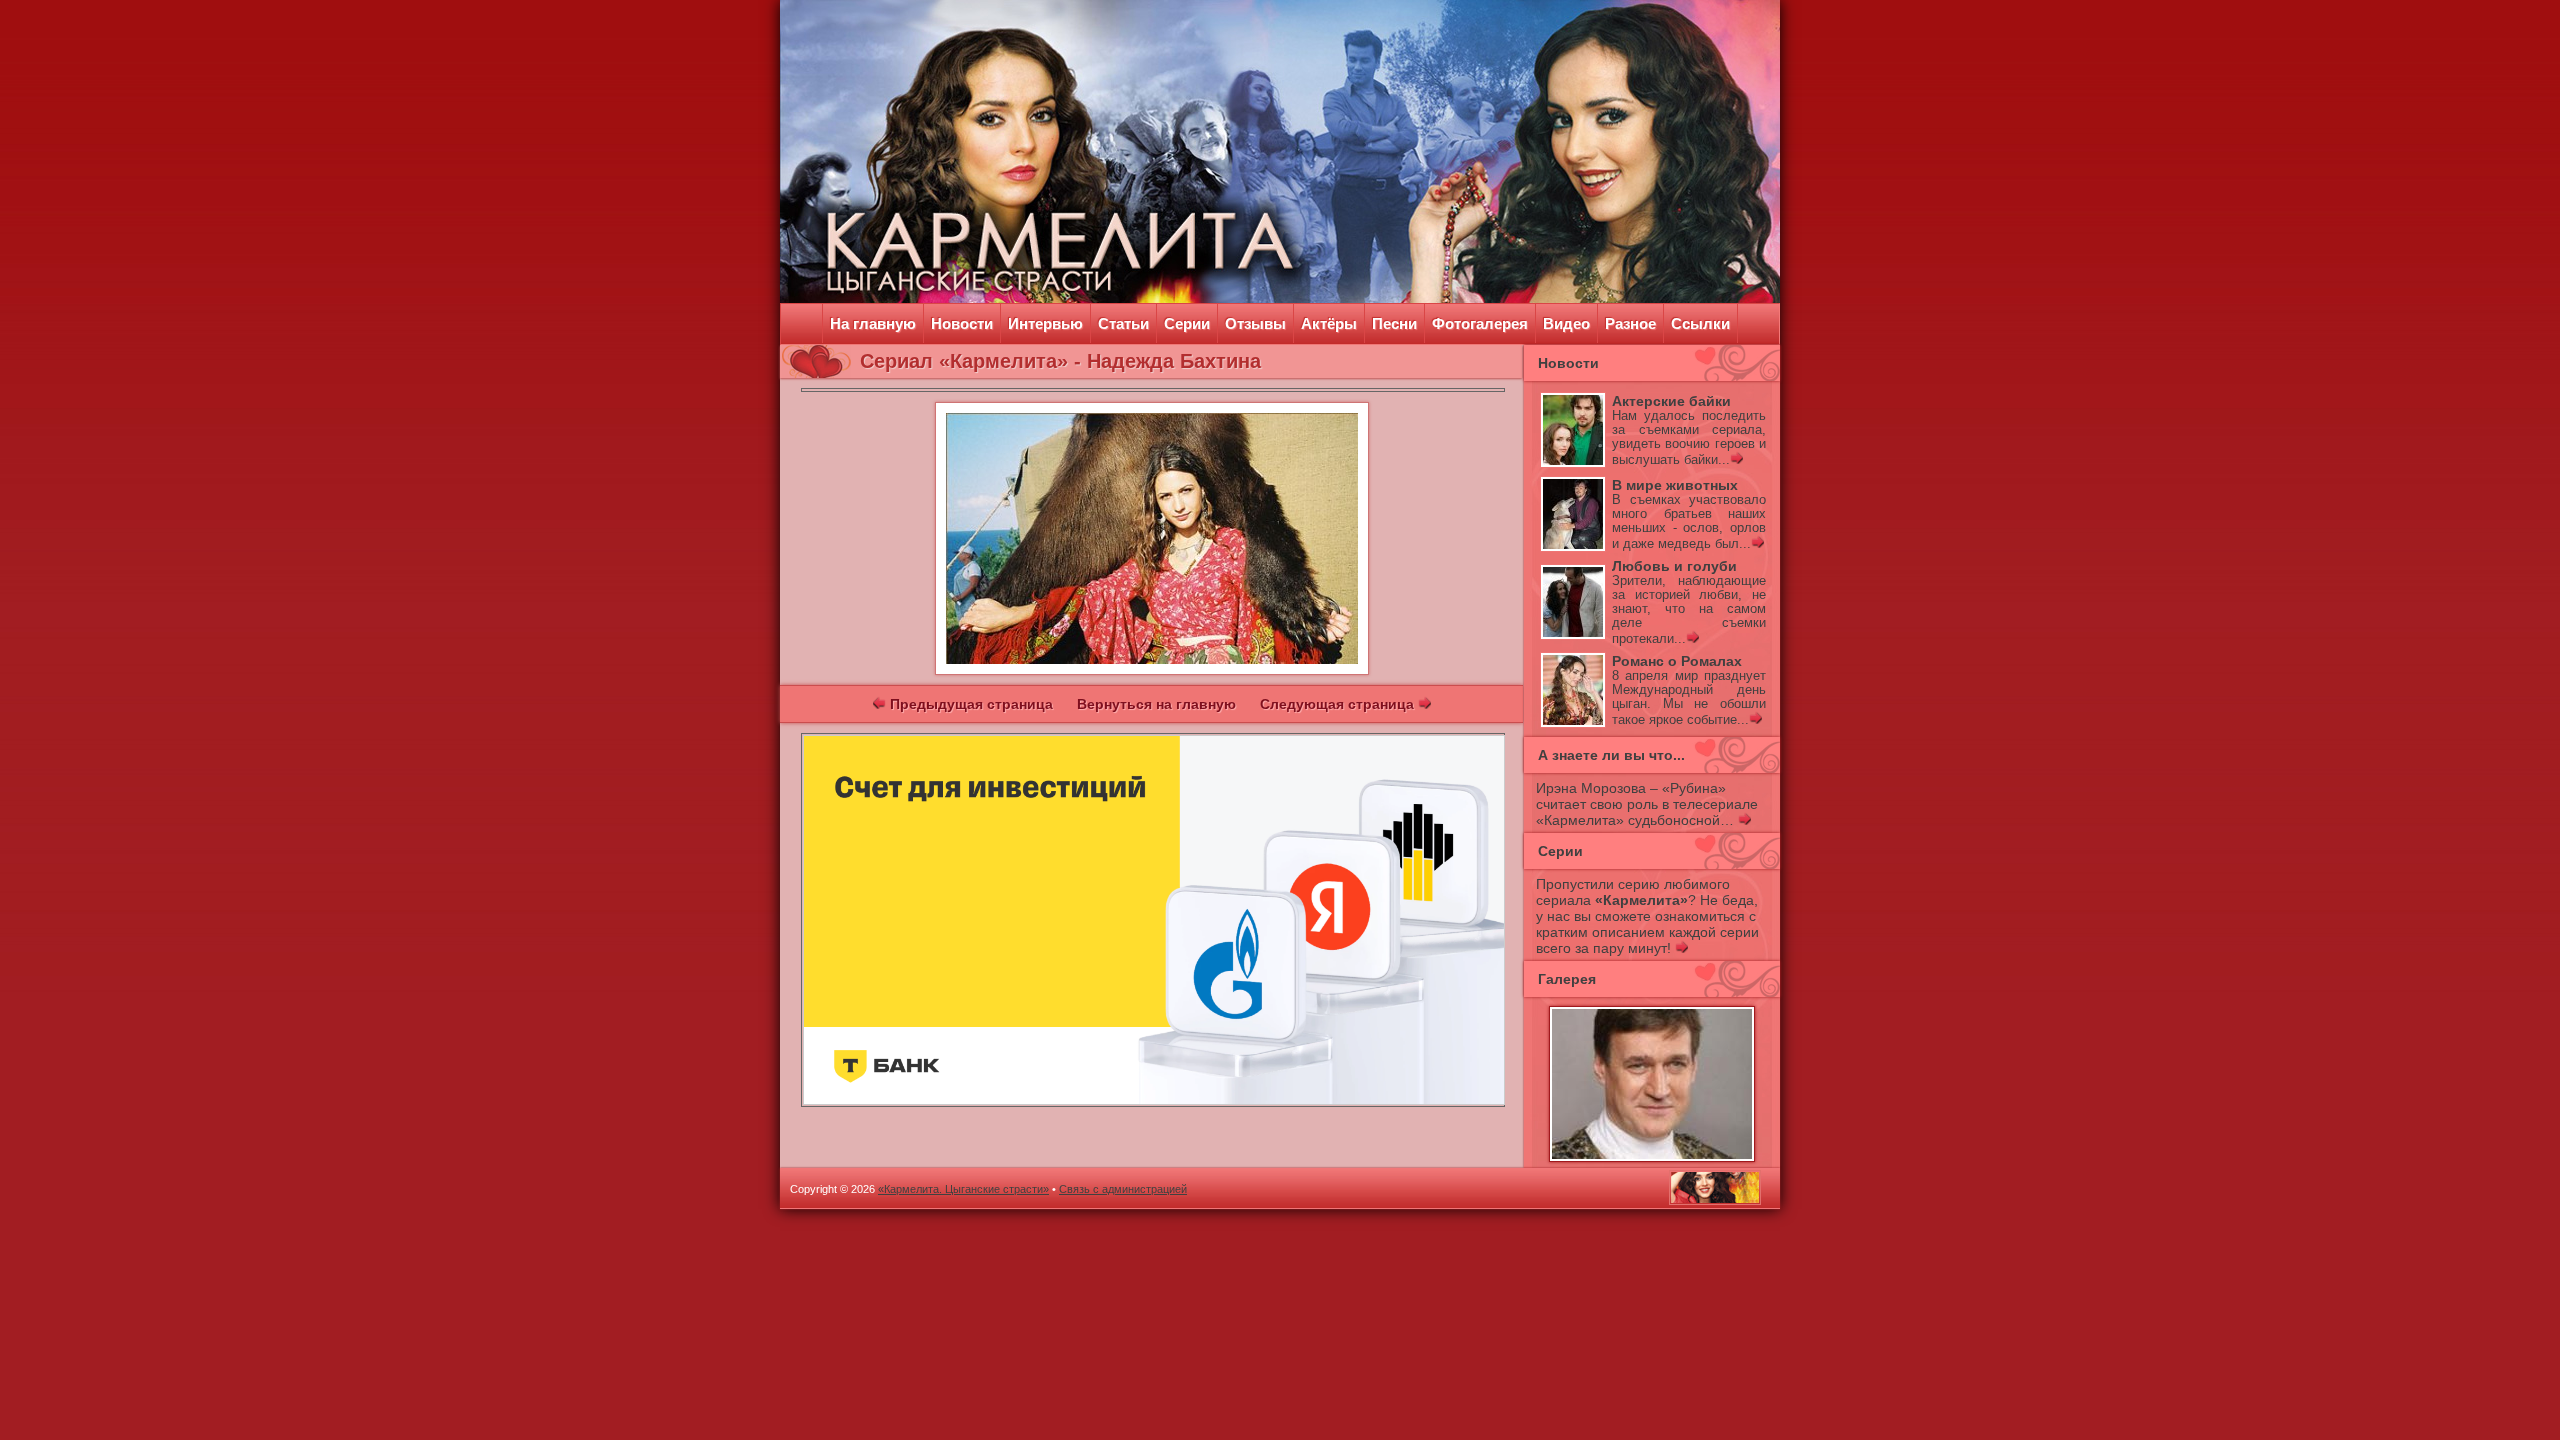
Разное (1630, 323)
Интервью (1045, 323)
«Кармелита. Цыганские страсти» (963, 1189)
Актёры (1329, 323)
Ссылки (1700, 323)
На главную (873, 323)
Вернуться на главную (1156, 704)
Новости (962, 323)
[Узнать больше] (1736, 460)
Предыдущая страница (969, 704)
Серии (1187, 323)
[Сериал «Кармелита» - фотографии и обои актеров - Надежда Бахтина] (1152, 670)
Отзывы (1255, 323)
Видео (1566, 323)
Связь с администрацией (1123, 1189)
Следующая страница (1339, 704)
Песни (1394, 323)
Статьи (1123, 323)
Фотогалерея (1480, 323)
